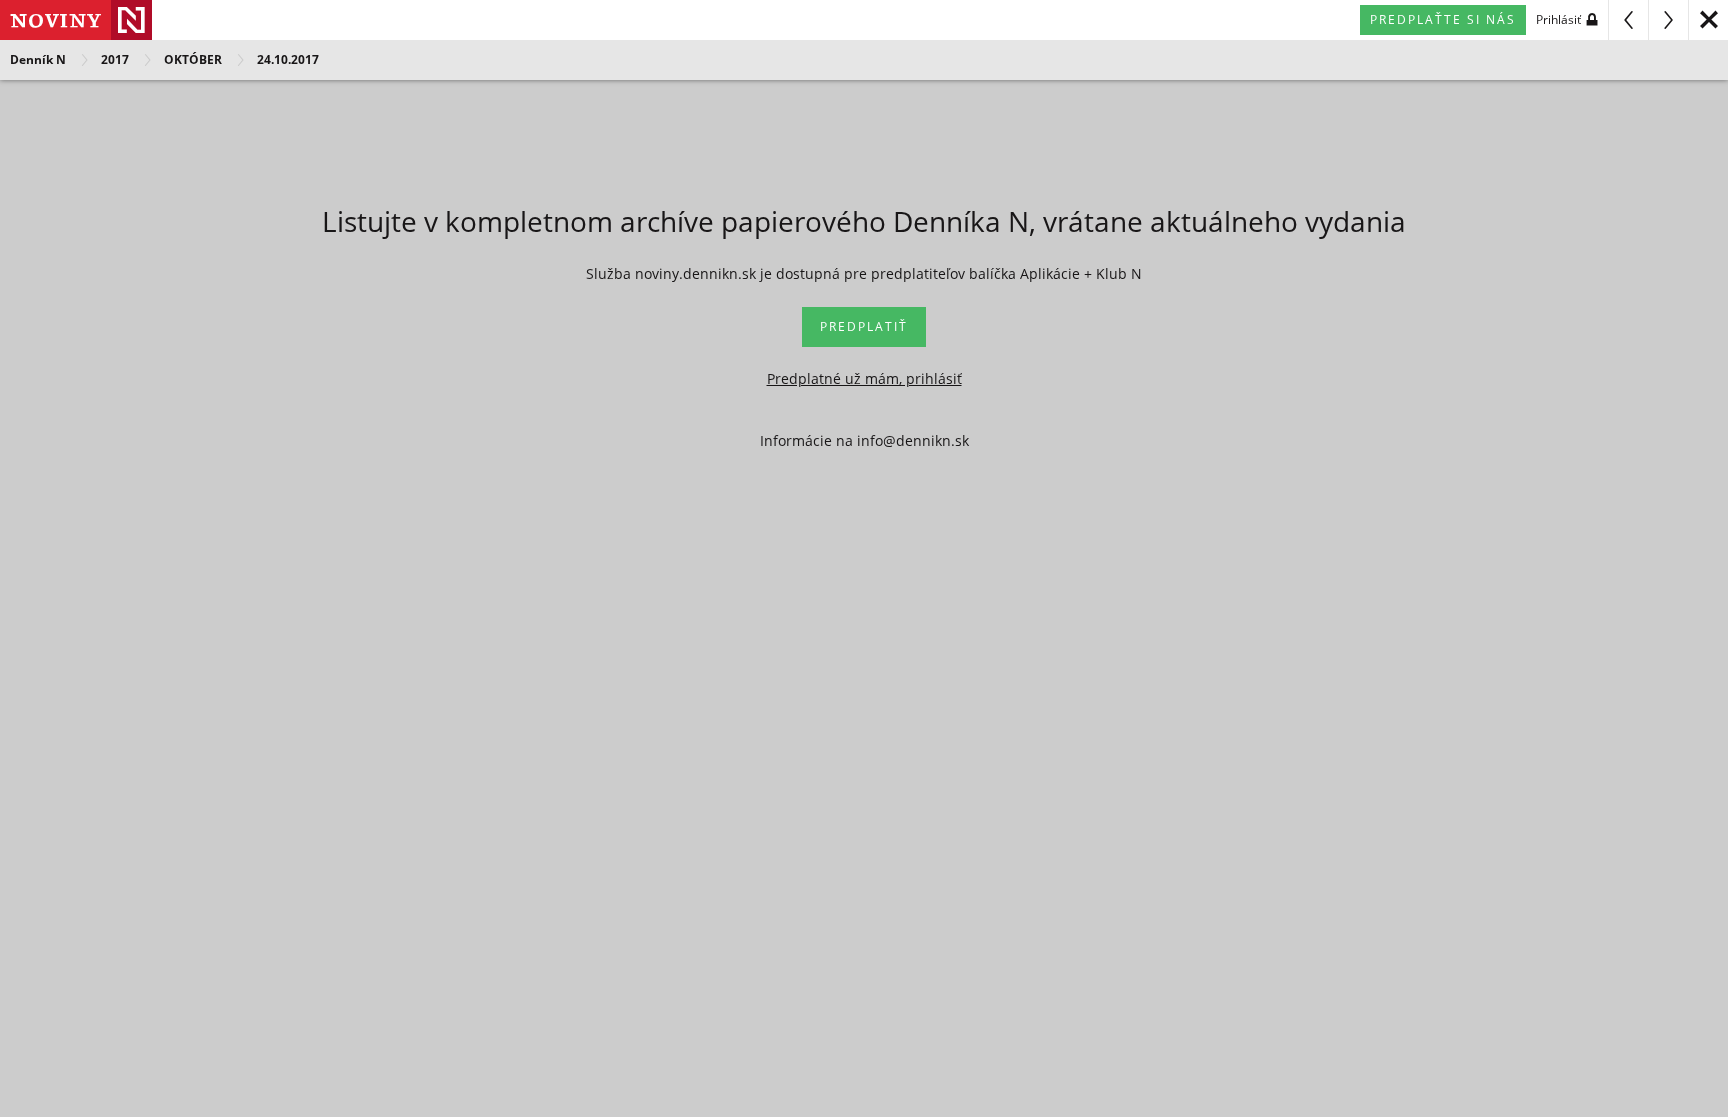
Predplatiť (864, 326)
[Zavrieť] (1708, 20)
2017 (115, 59)
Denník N (38, 59)
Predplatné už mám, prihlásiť (864, 378)
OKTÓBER (193, 59)
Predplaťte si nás (1443, 19)
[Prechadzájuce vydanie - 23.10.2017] (1628, 20)
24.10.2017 (288, 59)
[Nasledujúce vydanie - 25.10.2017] (1668, 20)
